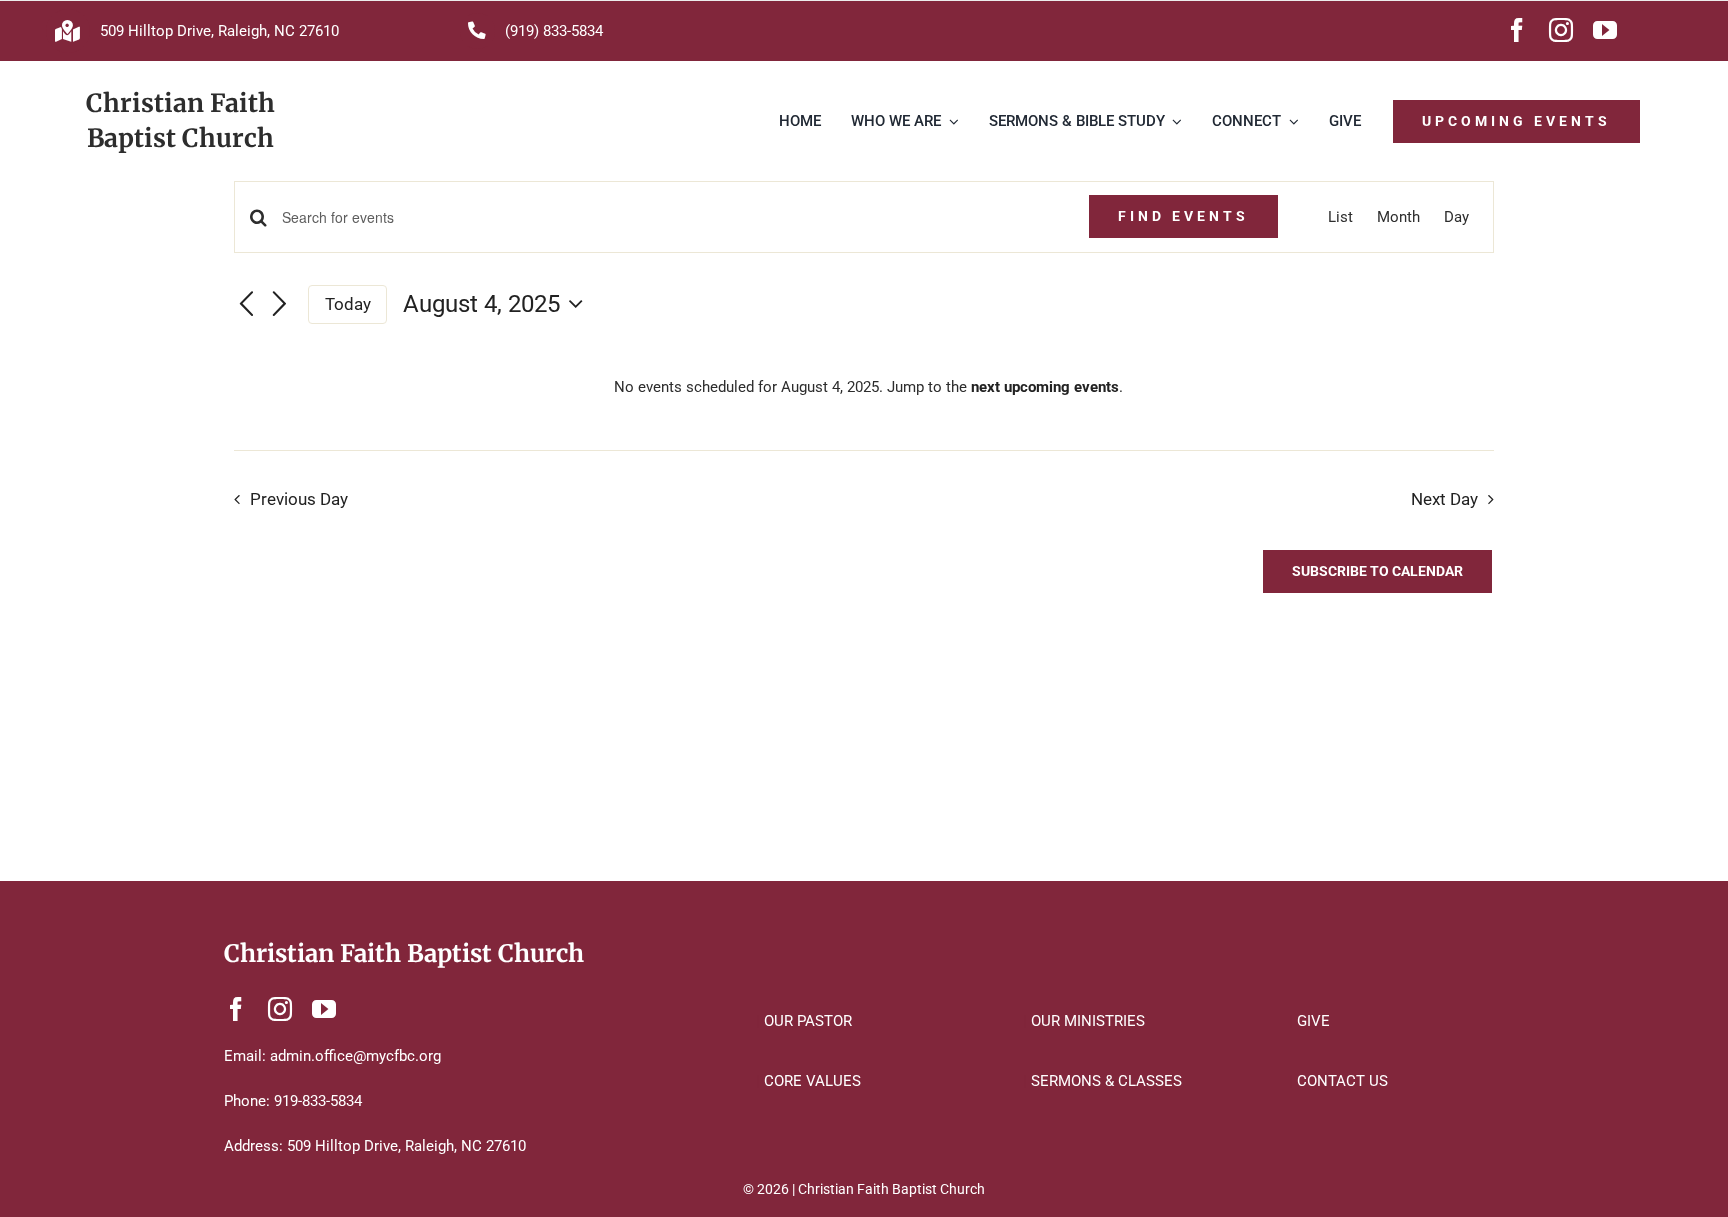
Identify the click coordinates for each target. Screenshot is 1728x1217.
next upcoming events (1045, 387)
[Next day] (280, 305)
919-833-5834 (318, 1101)
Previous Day (299, 499)
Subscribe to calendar (1377, 571)
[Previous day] (246, 305)
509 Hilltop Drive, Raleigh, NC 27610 (219, 31)
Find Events (1183, 216)
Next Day (1444, 499)
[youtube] (1605, 30)
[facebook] (1517, 30)
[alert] (868, 387)
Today (348, 304)
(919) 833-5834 (554, 31)
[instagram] (1561, 30)
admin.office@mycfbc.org (355, 1056)
